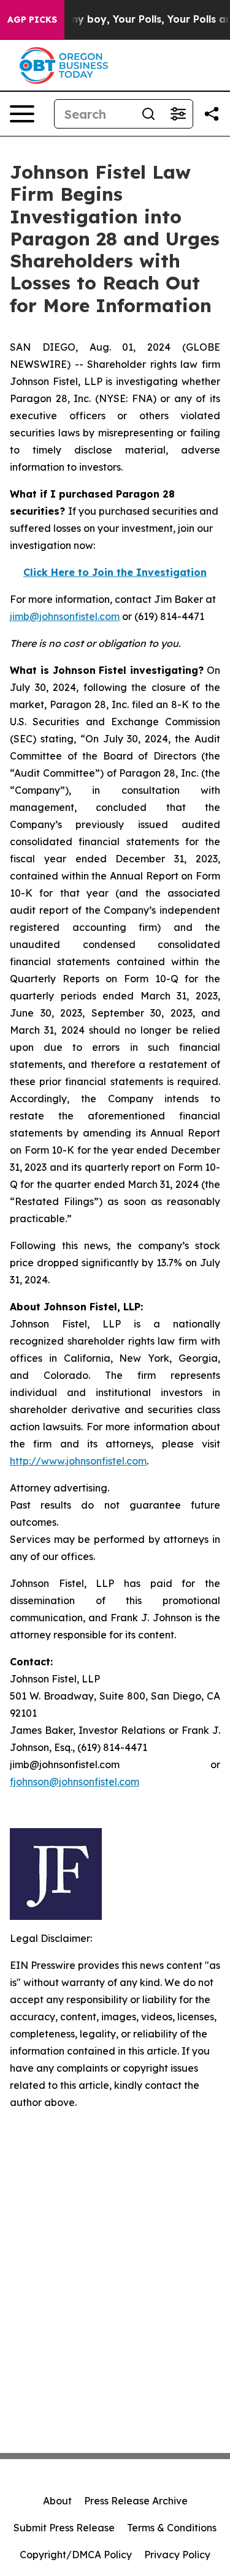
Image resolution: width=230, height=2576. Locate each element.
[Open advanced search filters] (178, 114)
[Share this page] (212, 114)
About (57, 2501)
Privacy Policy (177, 2555)
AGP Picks (32, 20)
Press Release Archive (136, 2501)
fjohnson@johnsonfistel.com (75, 1782)
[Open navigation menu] (22, 114)
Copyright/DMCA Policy (76, 2555)
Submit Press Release (64, 2528)
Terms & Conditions (172, 2528)
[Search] (148, 114)
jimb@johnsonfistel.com (65, 616)
